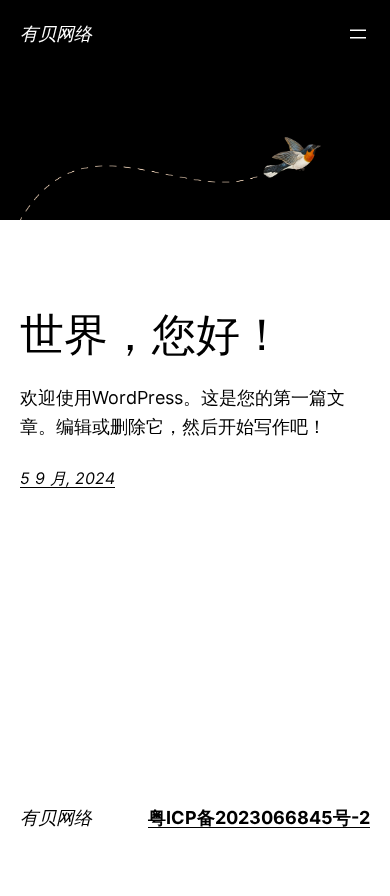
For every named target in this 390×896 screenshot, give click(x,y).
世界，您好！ (152, 335)
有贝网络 (56, 33)
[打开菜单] (358, 34)
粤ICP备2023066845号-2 (259, 817)
